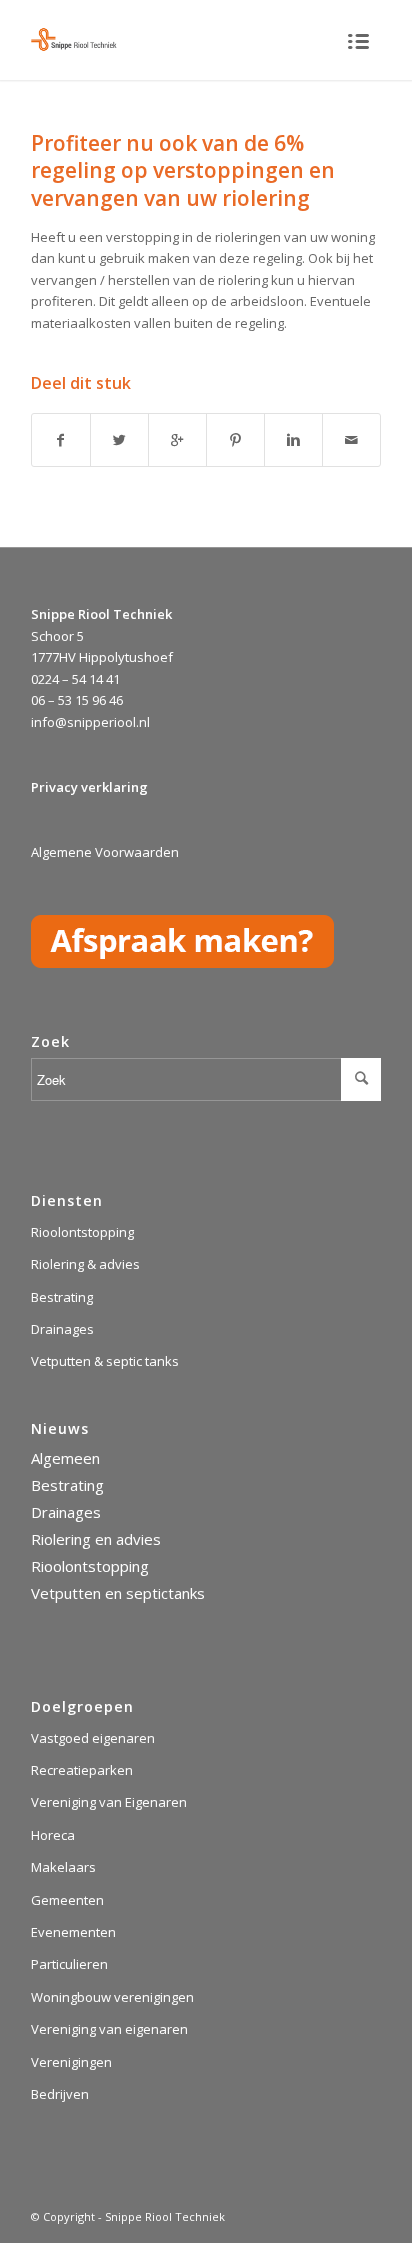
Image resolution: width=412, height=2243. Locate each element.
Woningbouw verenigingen (112, 1997)
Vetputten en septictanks (118, 1593)
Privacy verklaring (89, 787)
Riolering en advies (96, 1539)
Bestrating (62, 1297)
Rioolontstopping (82, 1232)
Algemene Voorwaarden (105, 852)
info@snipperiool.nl (90, 722)
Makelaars (63, 1867)
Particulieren (69, 1964)
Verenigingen (71, 2062)
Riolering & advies (85, 1264)
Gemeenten (67, 1900)
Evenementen (73, 1932)
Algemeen (65, 1458)
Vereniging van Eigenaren (109, 1802)
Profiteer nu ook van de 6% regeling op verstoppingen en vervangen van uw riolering (183, 170)
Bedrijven (60, 2094)
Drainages (62, 1329)
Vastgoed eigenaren (93, 1738)
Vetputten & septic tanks (105, 1361)
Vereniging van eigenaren (109, 2029)
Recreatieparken (82, 1770)
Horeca (53, 1835)
